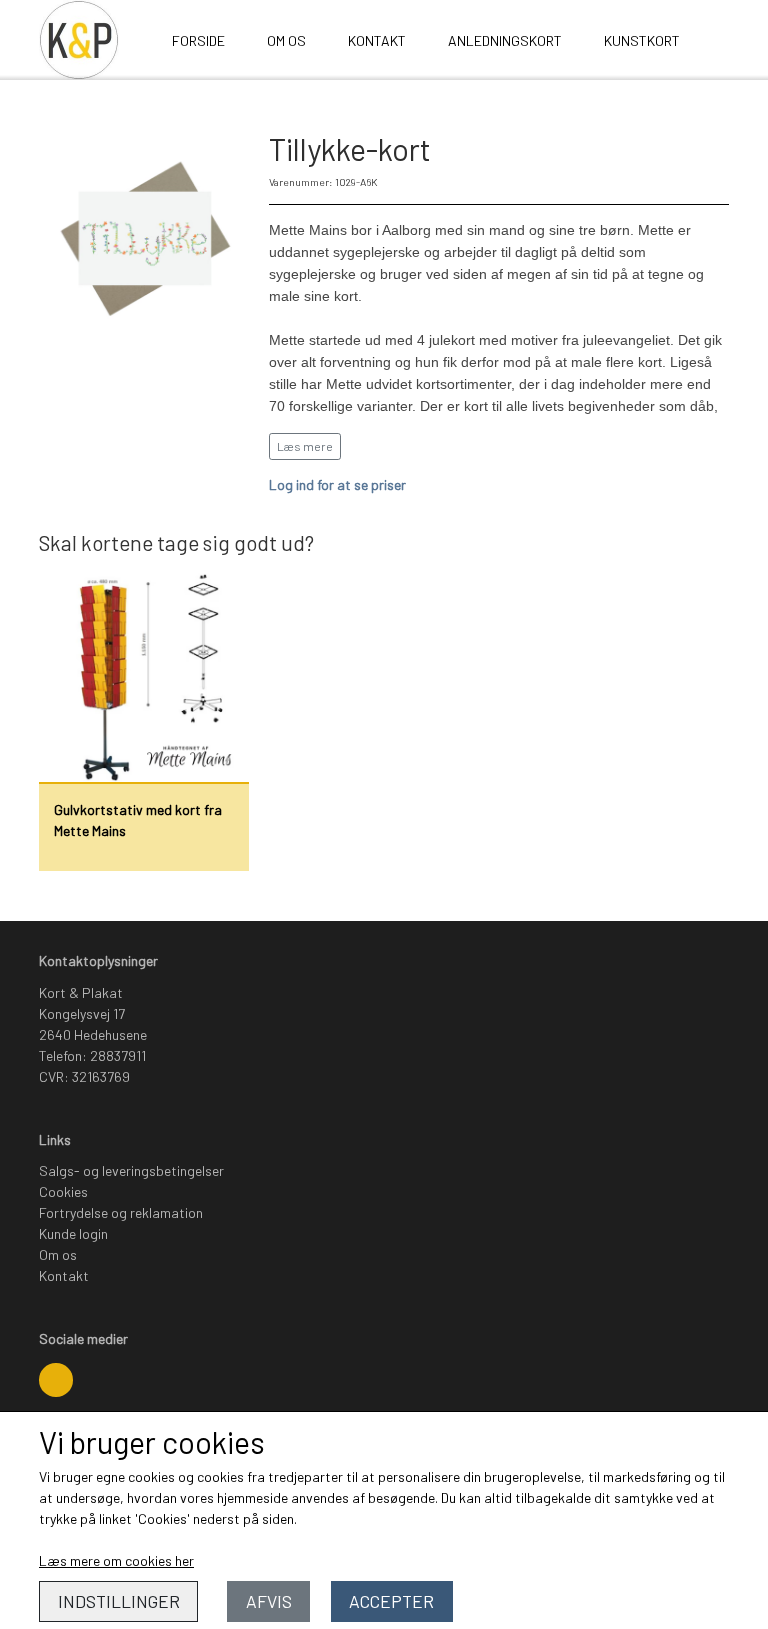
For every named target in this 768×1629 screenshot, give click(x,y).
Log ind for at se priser (337, 484)
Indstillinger (119, 1601)
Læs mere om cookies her (116, 1560)
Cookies (63, 1191)
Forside (198, 40)
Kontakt (377, 40)
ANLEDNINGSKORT (505, 40)
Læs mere (305, 446)
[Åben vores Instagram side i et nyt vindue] (56, 1380)
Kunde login (73, 1233)
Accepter (391, 1601)
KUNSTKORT (642, 40)
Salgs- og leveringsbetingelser (131, 1170)
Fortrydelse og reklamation (121, 1212)
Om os (286, 40)
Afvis (269, 1601)
